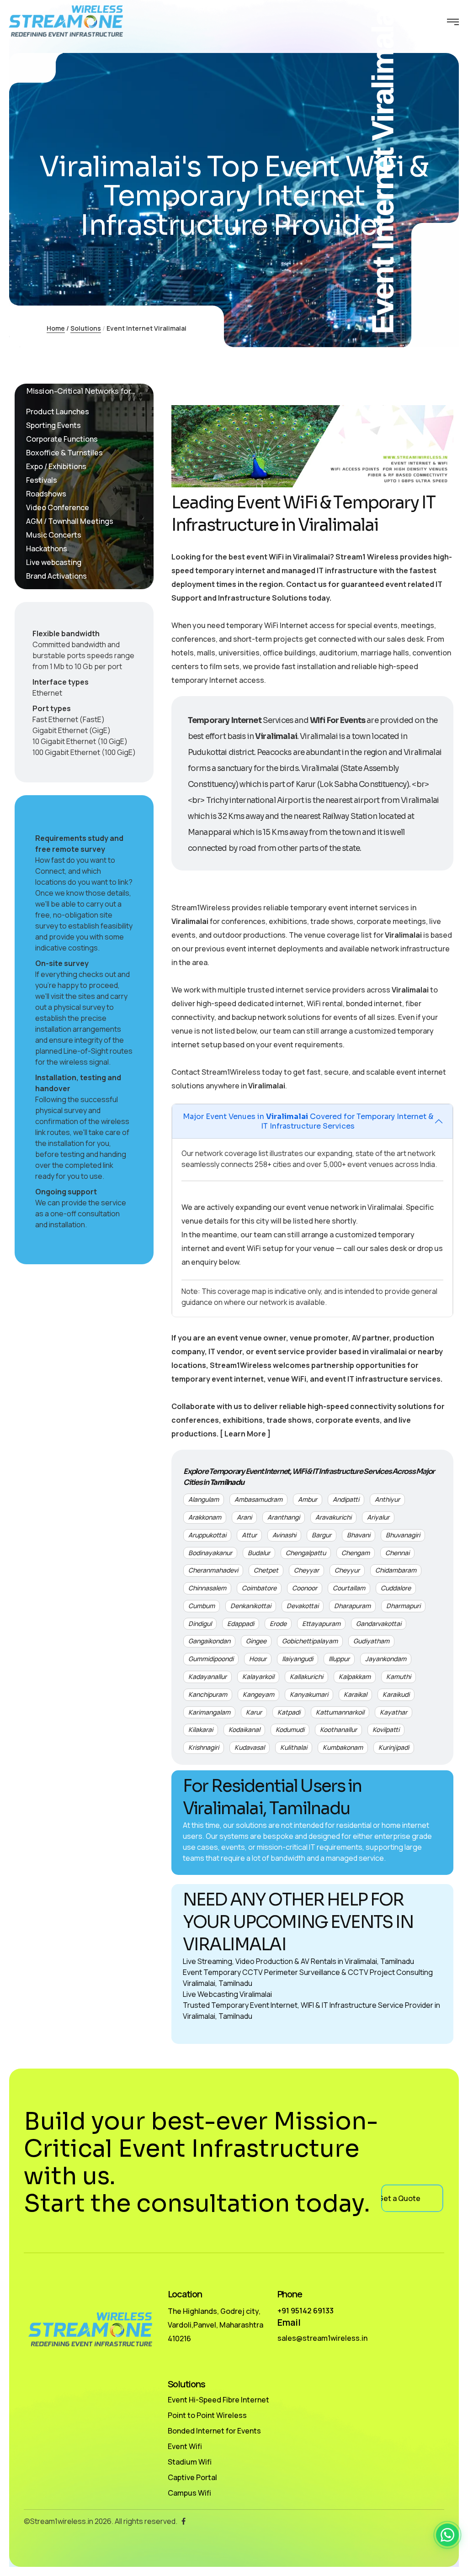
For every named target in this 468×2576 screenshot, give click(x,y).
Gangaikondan (209, 1641)
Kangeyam (258, 1694)
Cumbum (202, 1606)
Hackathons (47, 549)
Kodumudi (290, 1729)
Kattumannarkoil (340, 1712)
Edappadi (241, 1623)
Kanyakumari (309, 1694)
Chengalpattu (306, 1553)
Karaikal (355, 1694)
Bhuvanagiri (403, 1535)
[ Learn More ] (245, 1434)
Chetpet (266, 1570)
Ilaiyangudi (298, 1659)
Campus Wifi (189, 2493)
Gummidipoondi (211, 1659)
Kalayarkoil (258, 1676)
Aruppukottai (207, 1535)
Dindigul (200, 1623)
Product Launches (58, 412)
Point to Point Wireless (207, 2415)
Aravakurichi (333, 1517)
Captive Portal (192, 2477)
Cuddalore (396, 1588)
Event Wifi (185, 2446)
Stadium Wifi (190, 2462)
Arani (244, 1517)
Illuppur (339, 1659)
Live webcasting (54, 562)
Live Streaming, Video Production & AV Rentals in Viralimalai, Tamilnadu (298, 1961)
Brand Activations (56, 576)
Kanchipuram (208, 1694)
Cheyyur (347, 1570)
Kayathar (394, 1712)
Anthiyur (387, 1499)
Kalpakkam (355, 1676)
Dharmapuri (403, 1606)
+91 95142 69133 (306, 2311)
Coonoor (305, 1588)
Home (56, 328)
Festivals (42, 480)
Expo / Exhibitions (56, 466)
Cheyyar (306, 1570)
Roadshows (46, 494)
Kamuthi (399, 1676)
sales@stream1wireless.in (322, 2338)
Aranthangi (284, 1517)
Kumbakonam (343, 1747)
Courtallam (349, 1588)
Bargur (322, 1535)
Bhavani (359, 1535)
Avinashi (284, 1535)
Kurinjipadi (394, 1747)
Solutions (86, 328)
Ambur (308, 1499)
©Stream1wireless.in (58, 2521)
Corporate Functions (62, 439)
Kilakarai (201, 1729)
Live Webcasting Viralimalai (227, 1994)
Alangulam (204, 1499)
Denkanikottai (251, 1606)
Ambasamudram (258, 1499)
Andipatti (346, 1499)
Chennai (397, 1553)
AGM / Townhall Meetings (70, 521)
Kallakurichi (306, 1676)
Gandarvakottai (379, 1623)
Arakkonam (205, 1517)
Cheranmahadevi (213, 1570)
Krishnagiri (204, 1747)
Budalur (259, 1553)
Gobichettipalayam (310, 1641)
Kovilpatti (386, 1729)
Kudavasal (250, 1747)
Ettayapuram (321, 1623)
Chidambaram (396, 1570)
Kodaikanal (244, 1729)
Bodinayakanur (210, 1553)
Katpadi (289, 1712)
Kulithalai (294, 1747)
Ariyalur (378, 1517)
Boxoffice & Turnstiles (64, 453)
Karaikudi (396, 1694)
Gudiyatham (371, 1641)
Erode (278, 1623)
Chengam (356, 1553)
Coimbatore (259, 1588)
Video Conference (58, 507)
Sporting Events (53, 425)
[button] (447, 2535)
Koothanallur (338, 1729)
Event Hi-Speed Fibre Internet (218, 2400)
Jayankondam (386, 1659)
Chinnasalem (207, 1588)
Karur (254, 1712)
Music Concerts (54, 535)
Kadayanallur (207, 1676)
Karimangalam (209, 1712)
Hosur (258, 1659)
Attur (249, 1535)
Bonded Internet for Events (214, 2431)
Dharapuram (352, 1606)
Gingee (256, 1641)
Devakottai (303, 1606)
